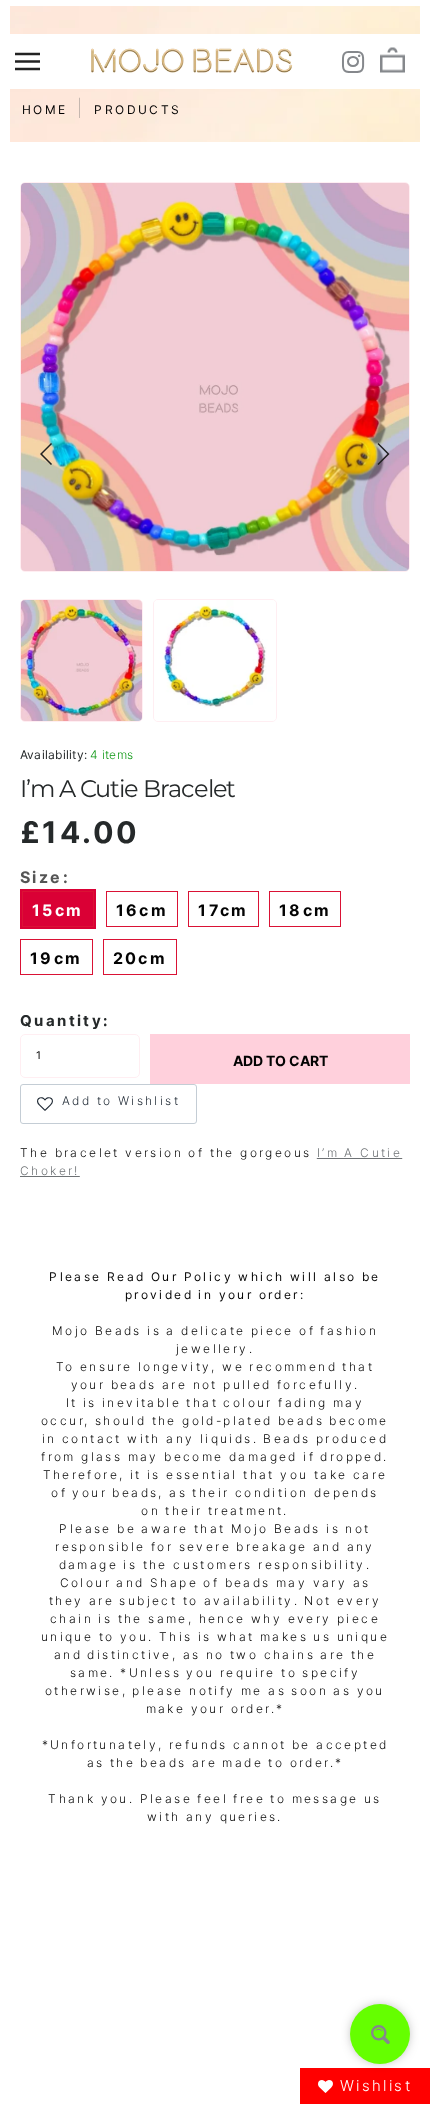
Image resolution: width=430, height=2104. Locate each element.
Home (45, 109)
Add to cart (280, 1060)
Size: (45, 877)
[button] (47, 454)
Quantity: (65, 1020)
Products (137, 109)
